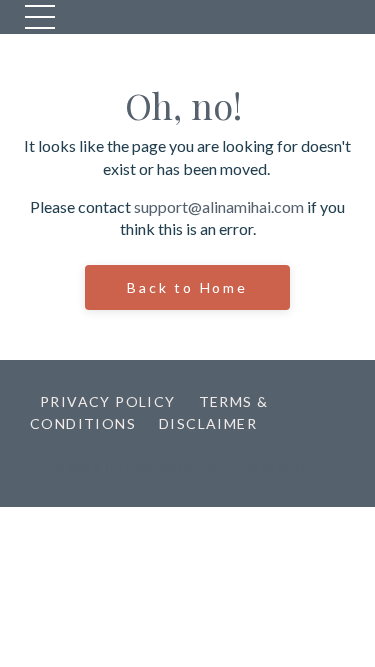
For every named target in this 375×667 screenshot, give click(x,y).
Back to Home (187, 287)
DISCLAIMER (208, 423)
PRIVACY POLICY (108, 401)
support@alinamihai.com (219, 206)
